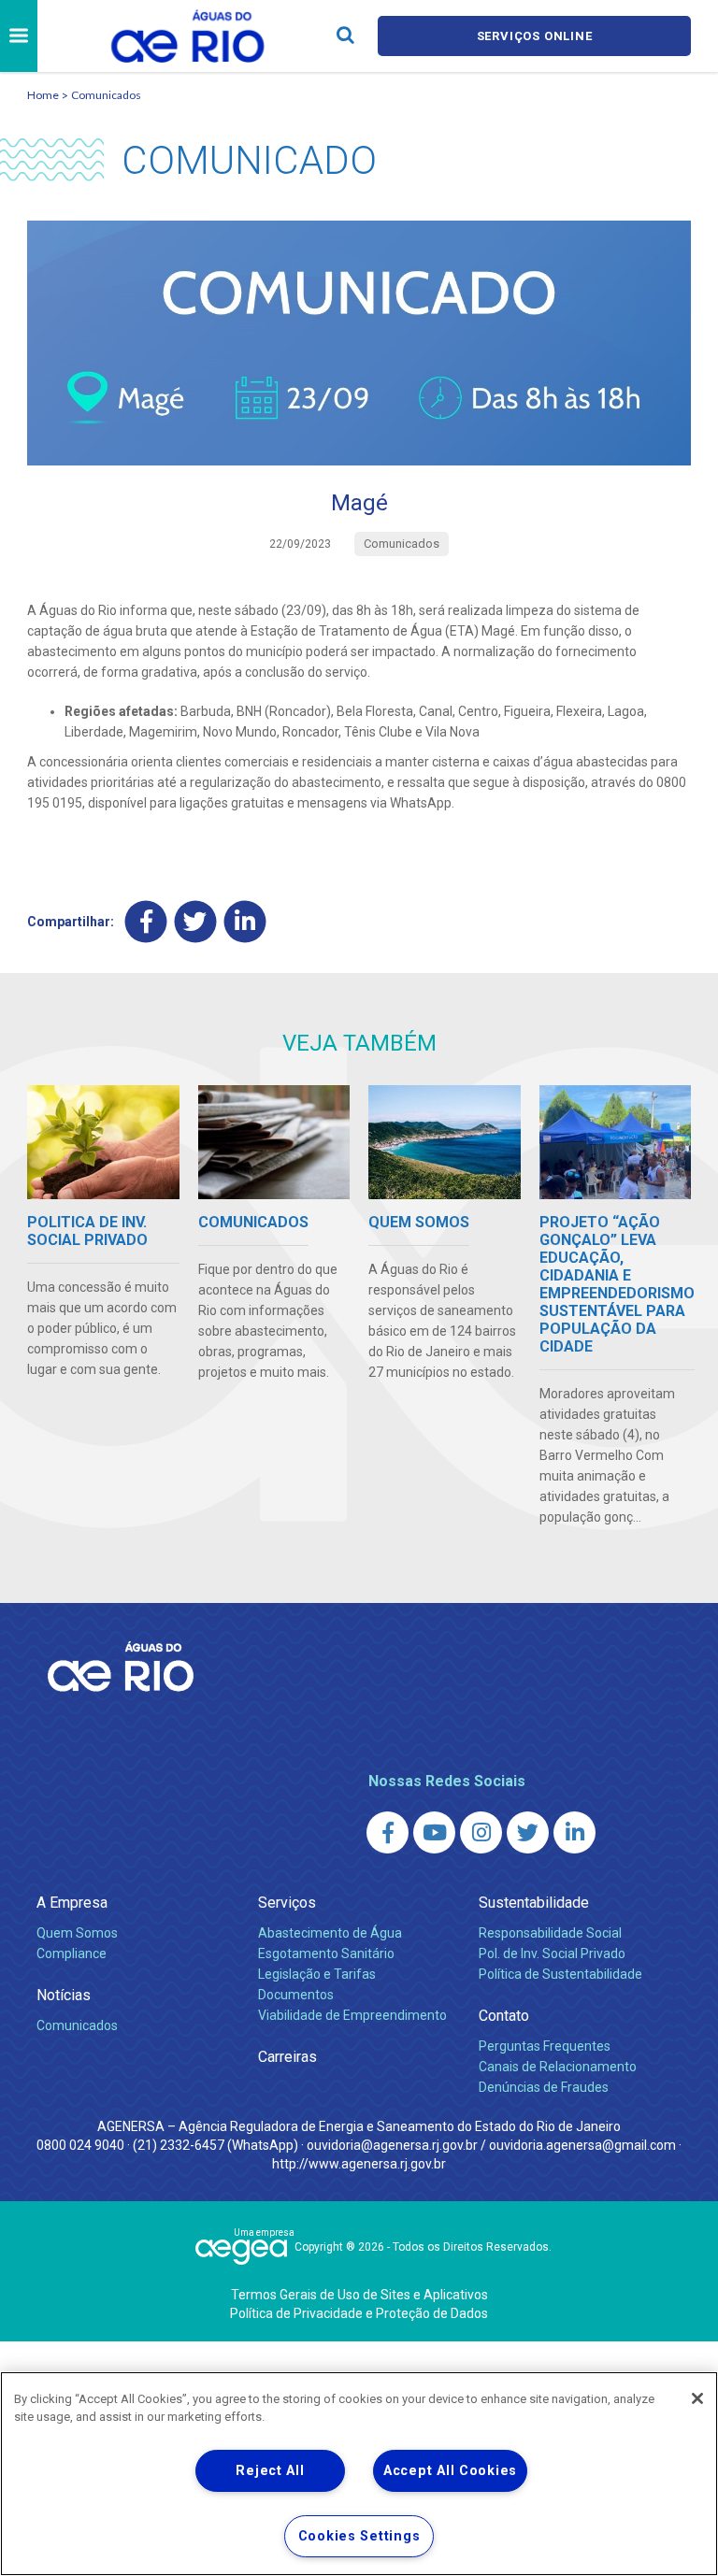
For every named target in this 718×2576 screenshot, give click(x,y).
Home (43, 95)
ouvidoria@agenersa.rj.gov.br (392, 2145)
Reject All (270, 2471)
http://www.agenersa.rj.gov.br (359, 2164)
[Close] (697, 2398)
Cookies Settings (359, 2536)
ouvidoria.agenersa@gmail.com (582, 2145)
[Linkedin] (245, 922)
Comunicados (106, 95)
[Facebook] (146, 922)
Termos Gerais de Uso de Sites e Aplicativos (359, 2295)
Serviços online (535, 36)
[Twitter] (196, 922)
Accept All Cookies (450, 2471)
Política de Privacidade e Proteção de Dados (359, 2313)
